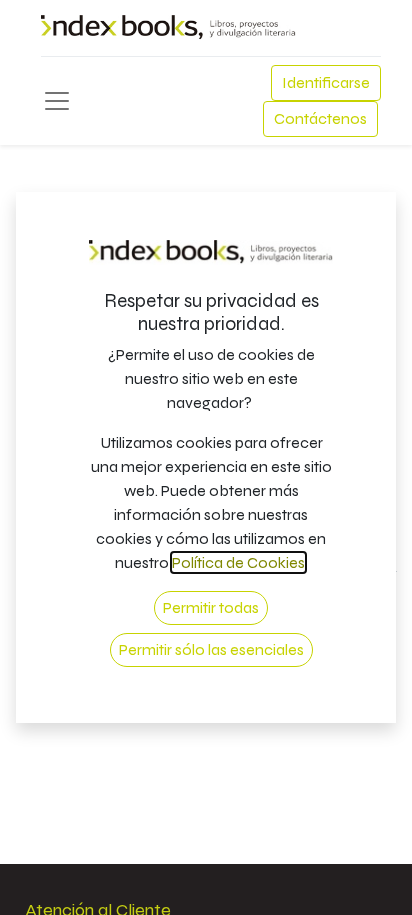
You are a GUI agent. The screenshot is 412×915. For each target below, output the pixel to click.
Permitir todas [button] (211, 607)
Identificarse (326, 82)
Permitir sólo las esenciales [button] (211, 649)
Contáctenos (320, 118)
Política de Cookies (238, 562)
